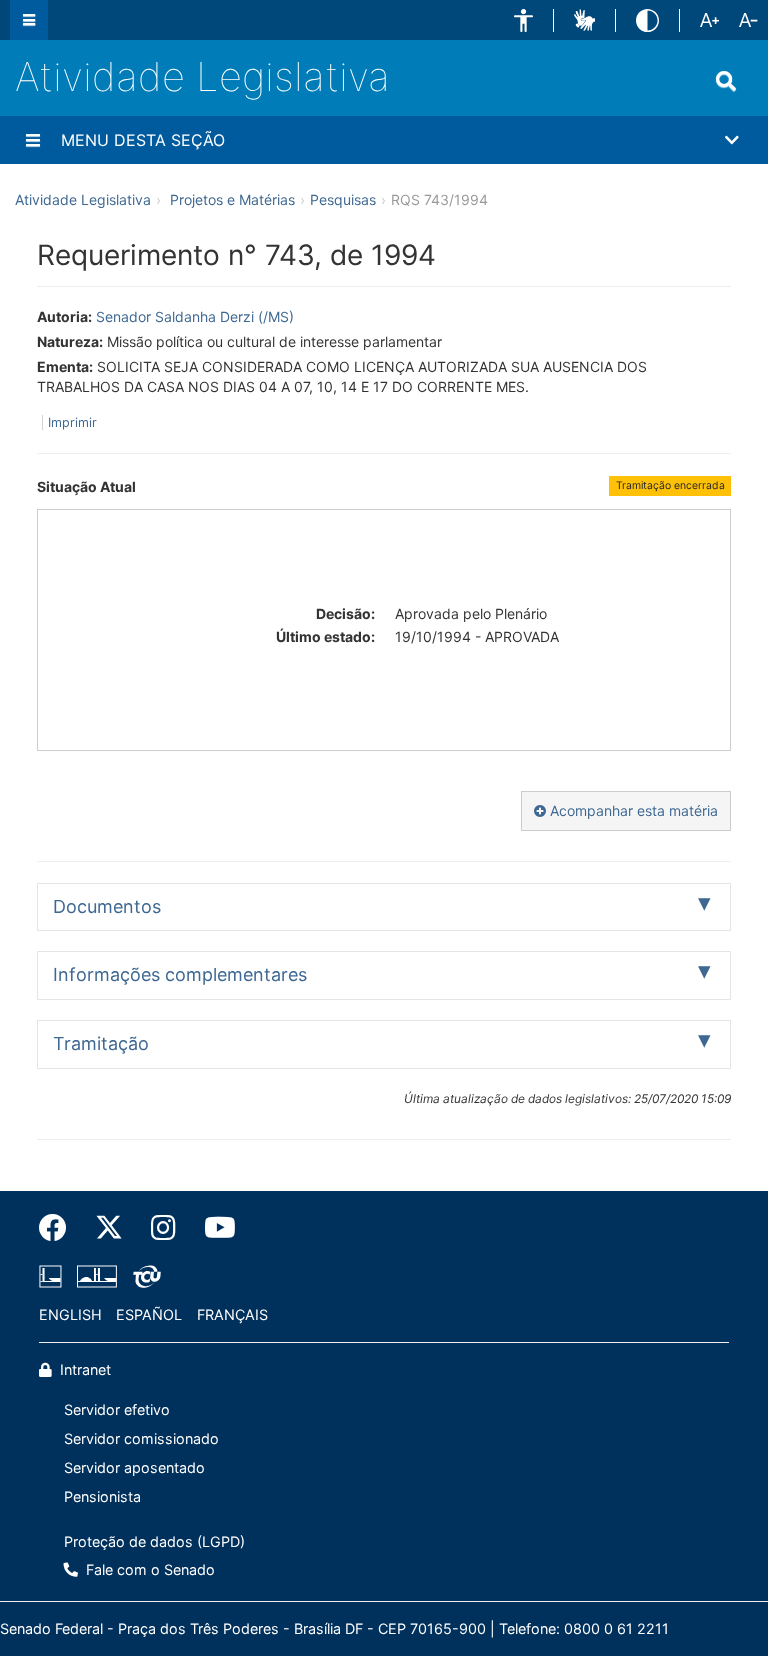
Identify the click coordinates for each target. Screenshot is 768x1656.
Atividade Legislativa (202, 76)
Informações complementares (180, 974)
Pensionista (102, 1496)
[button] (523, 20)
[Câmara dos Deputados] (54, 1277)
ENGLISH (70, 1314)
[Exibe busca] (726, 81)
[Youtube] (213, 1228)
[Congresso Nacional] (97, 1277)
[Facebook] (60, 1228)
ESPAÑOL (149, 1314)
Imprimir (72, 422)
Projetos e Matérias (232, 199)
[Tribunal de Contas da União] (143, 1277)
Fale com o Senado (148, 1569)
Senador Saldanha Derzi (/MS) (195, 316)
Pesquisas (343, 199)
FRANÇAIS (232, 1314)
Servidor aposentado (134, 1467)
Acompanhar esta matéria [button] (632, 810)
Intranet (83, 1369)
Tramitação (101, 1043)
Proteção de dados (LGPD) (154, 1541)
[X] (109, 1228)
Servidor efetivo (117, 1409)
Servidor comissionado (141, 1438)
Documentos (107, 906)
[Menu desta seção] (33, 140)
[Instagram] (163, 1228)
